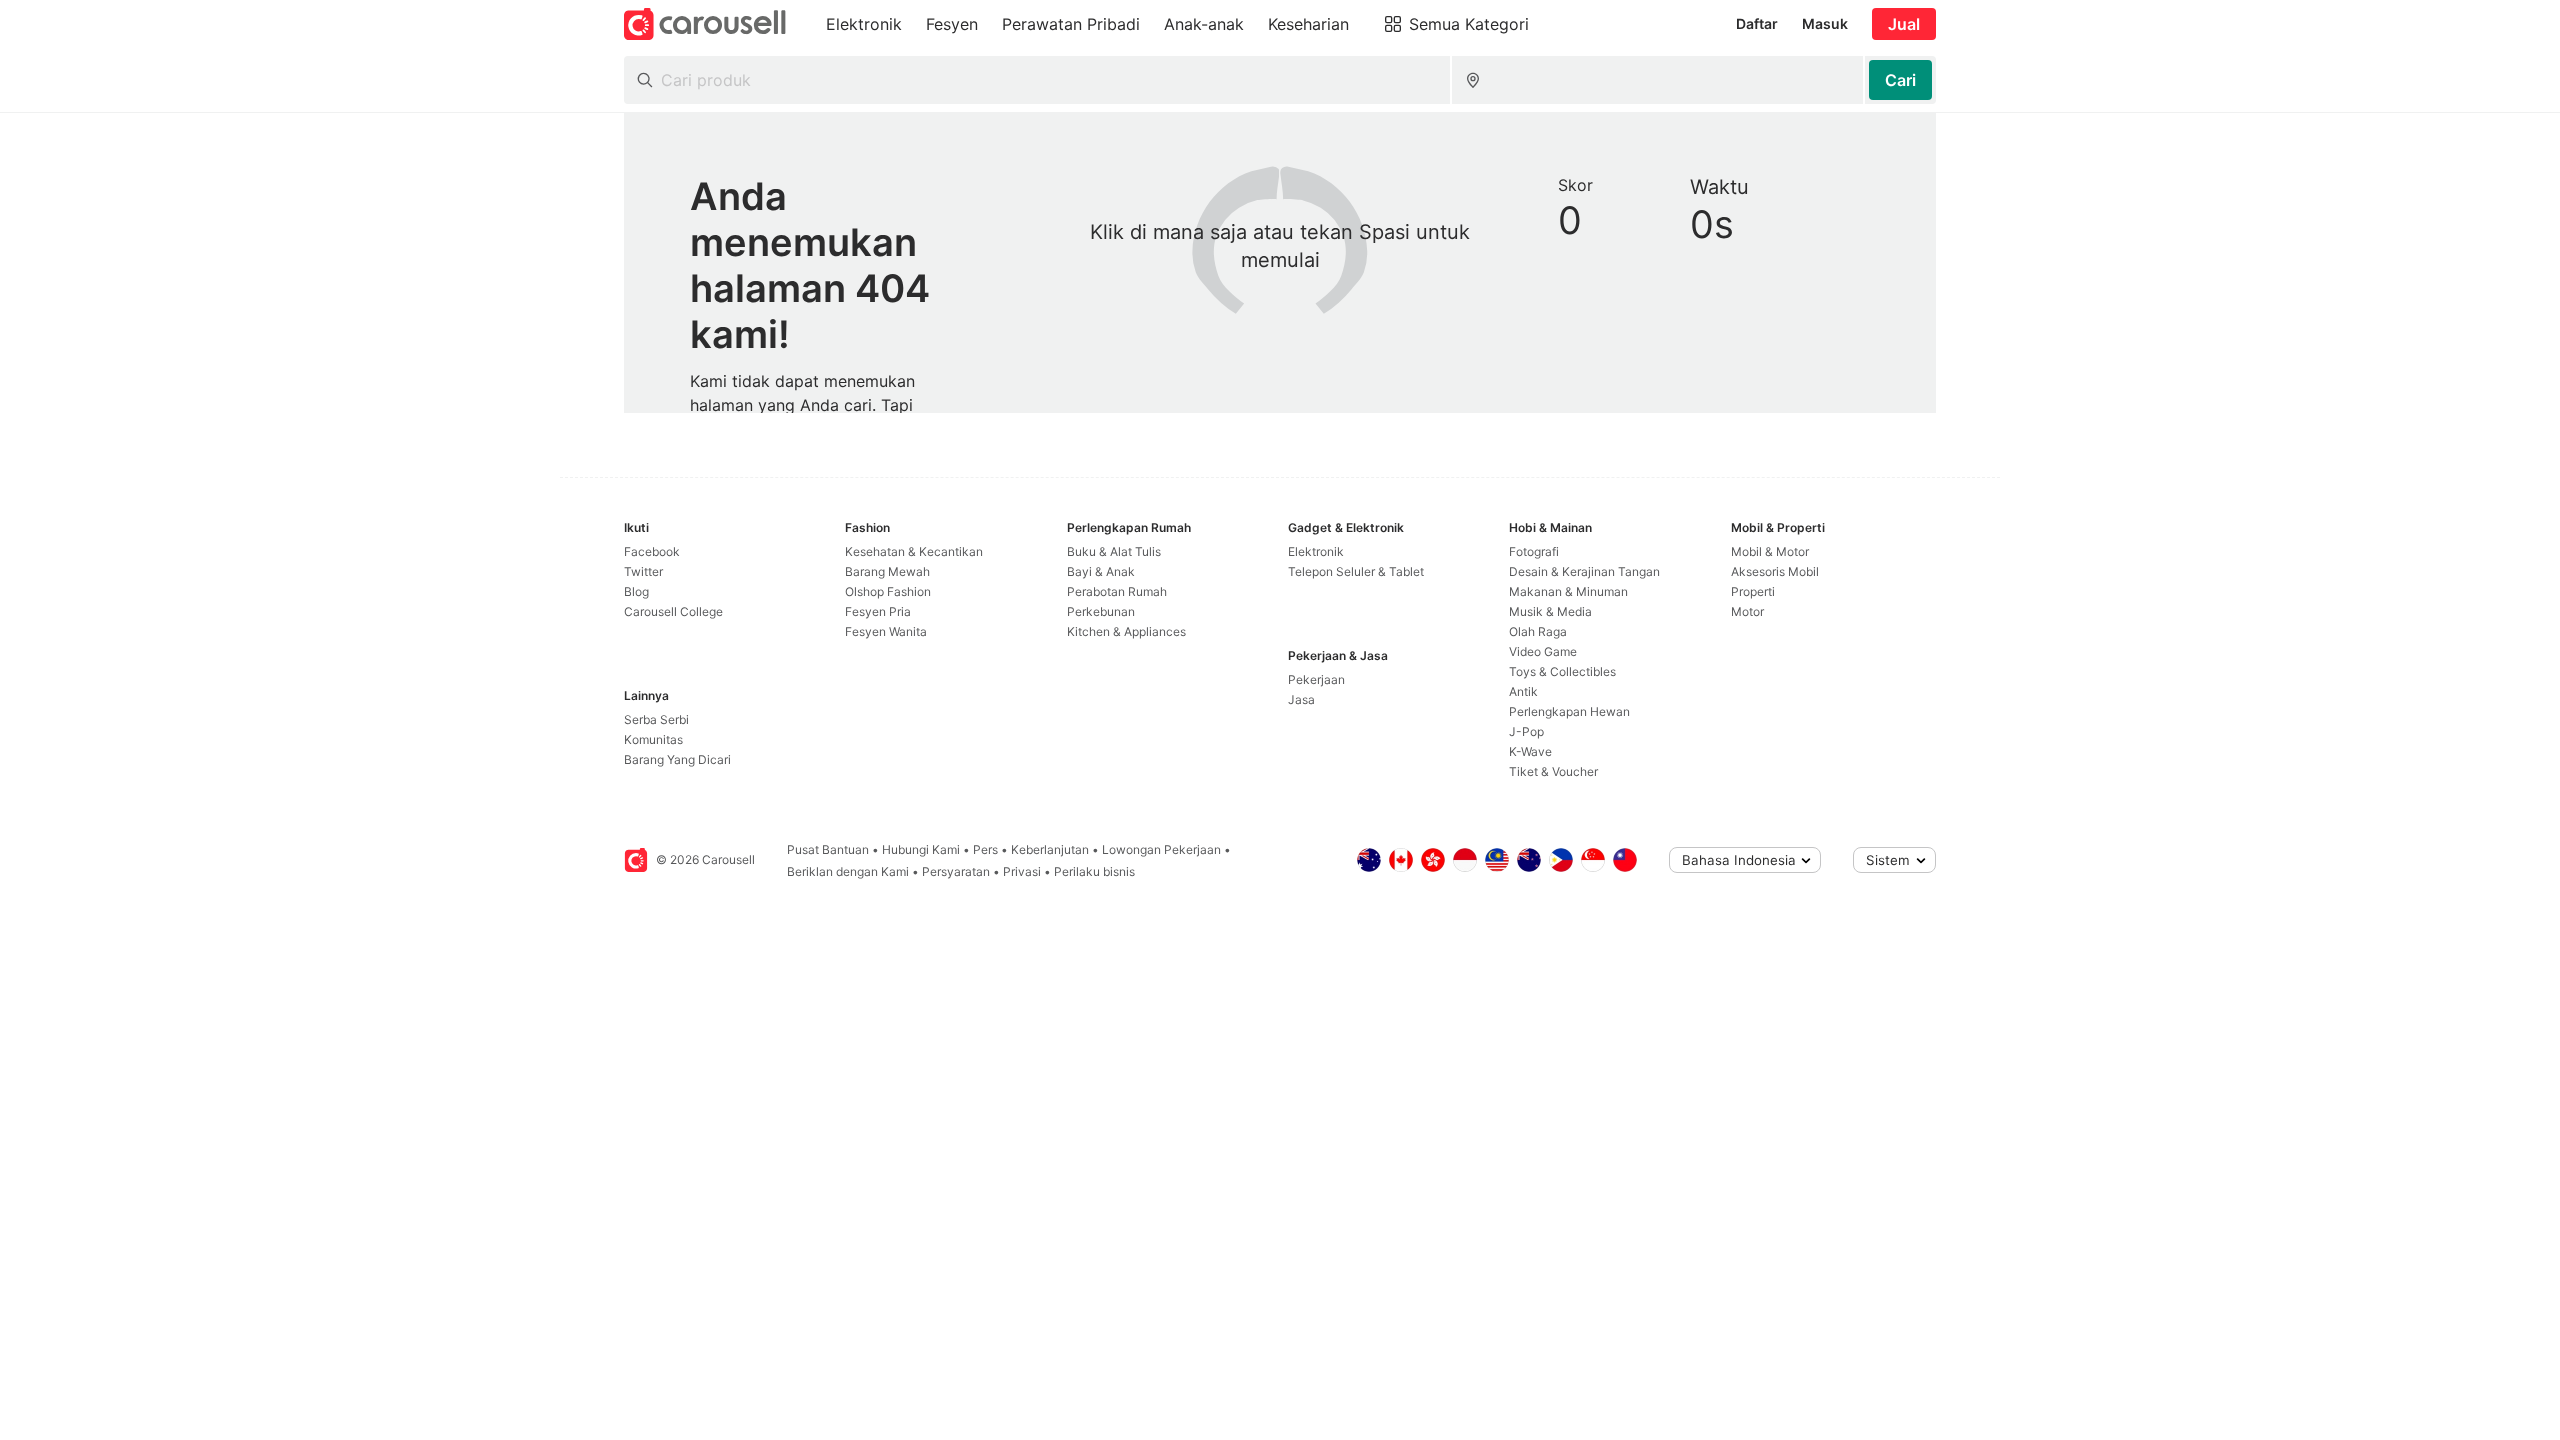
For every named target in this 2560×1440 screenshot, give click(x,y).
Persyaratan (956, 871)
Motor (1747, 611)
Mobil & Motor (1770, 551)
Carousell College (673, 611)
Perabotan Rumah (1117, 591)
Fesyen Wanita (886, 631)
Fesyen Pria (878, 611)
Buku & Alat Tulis (1114, 551)
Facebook (652, 551)
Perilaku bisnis (1094, 871)
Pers (985, 849)
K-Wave (1530, 751)
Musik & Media (1550, 611)
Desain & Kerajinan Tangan (1584, 571)
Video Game (1543, 651)
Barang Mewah (887, 571)
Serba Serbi (656, 719)
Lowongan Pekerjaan (1161, 849)
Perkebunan (1101, 611)
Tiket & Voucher (1553, 771)
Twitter (643, 571)
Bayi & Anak (1101, 571)
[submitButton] (1900, 80)
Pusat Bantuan (828, 849)
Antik (1523, 691)
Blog (636, 591)
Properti (1753, 591)
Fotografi (1534, 551)
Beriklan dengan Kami (848, 871)
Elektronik (1316, 551)
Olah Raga (1538, 631)
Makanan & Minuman (1568, 591)
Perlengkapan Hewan (1569, 711)
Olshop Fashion (888, 591)
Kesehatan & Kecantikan (914, 551)
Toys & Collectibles (1562, 671)
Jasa (1301, 699)
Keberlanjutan (1050, 849)
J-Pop (1526, 731)
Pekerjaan (1316, 679)
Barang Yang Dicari (677, 759)
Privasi (1022, 871)
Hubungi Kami (921, 849)
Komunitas (653, 739)
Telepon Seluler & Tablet (1356, 571)
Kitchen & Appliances (1126, 631)
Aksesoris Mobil (1775, 571)
